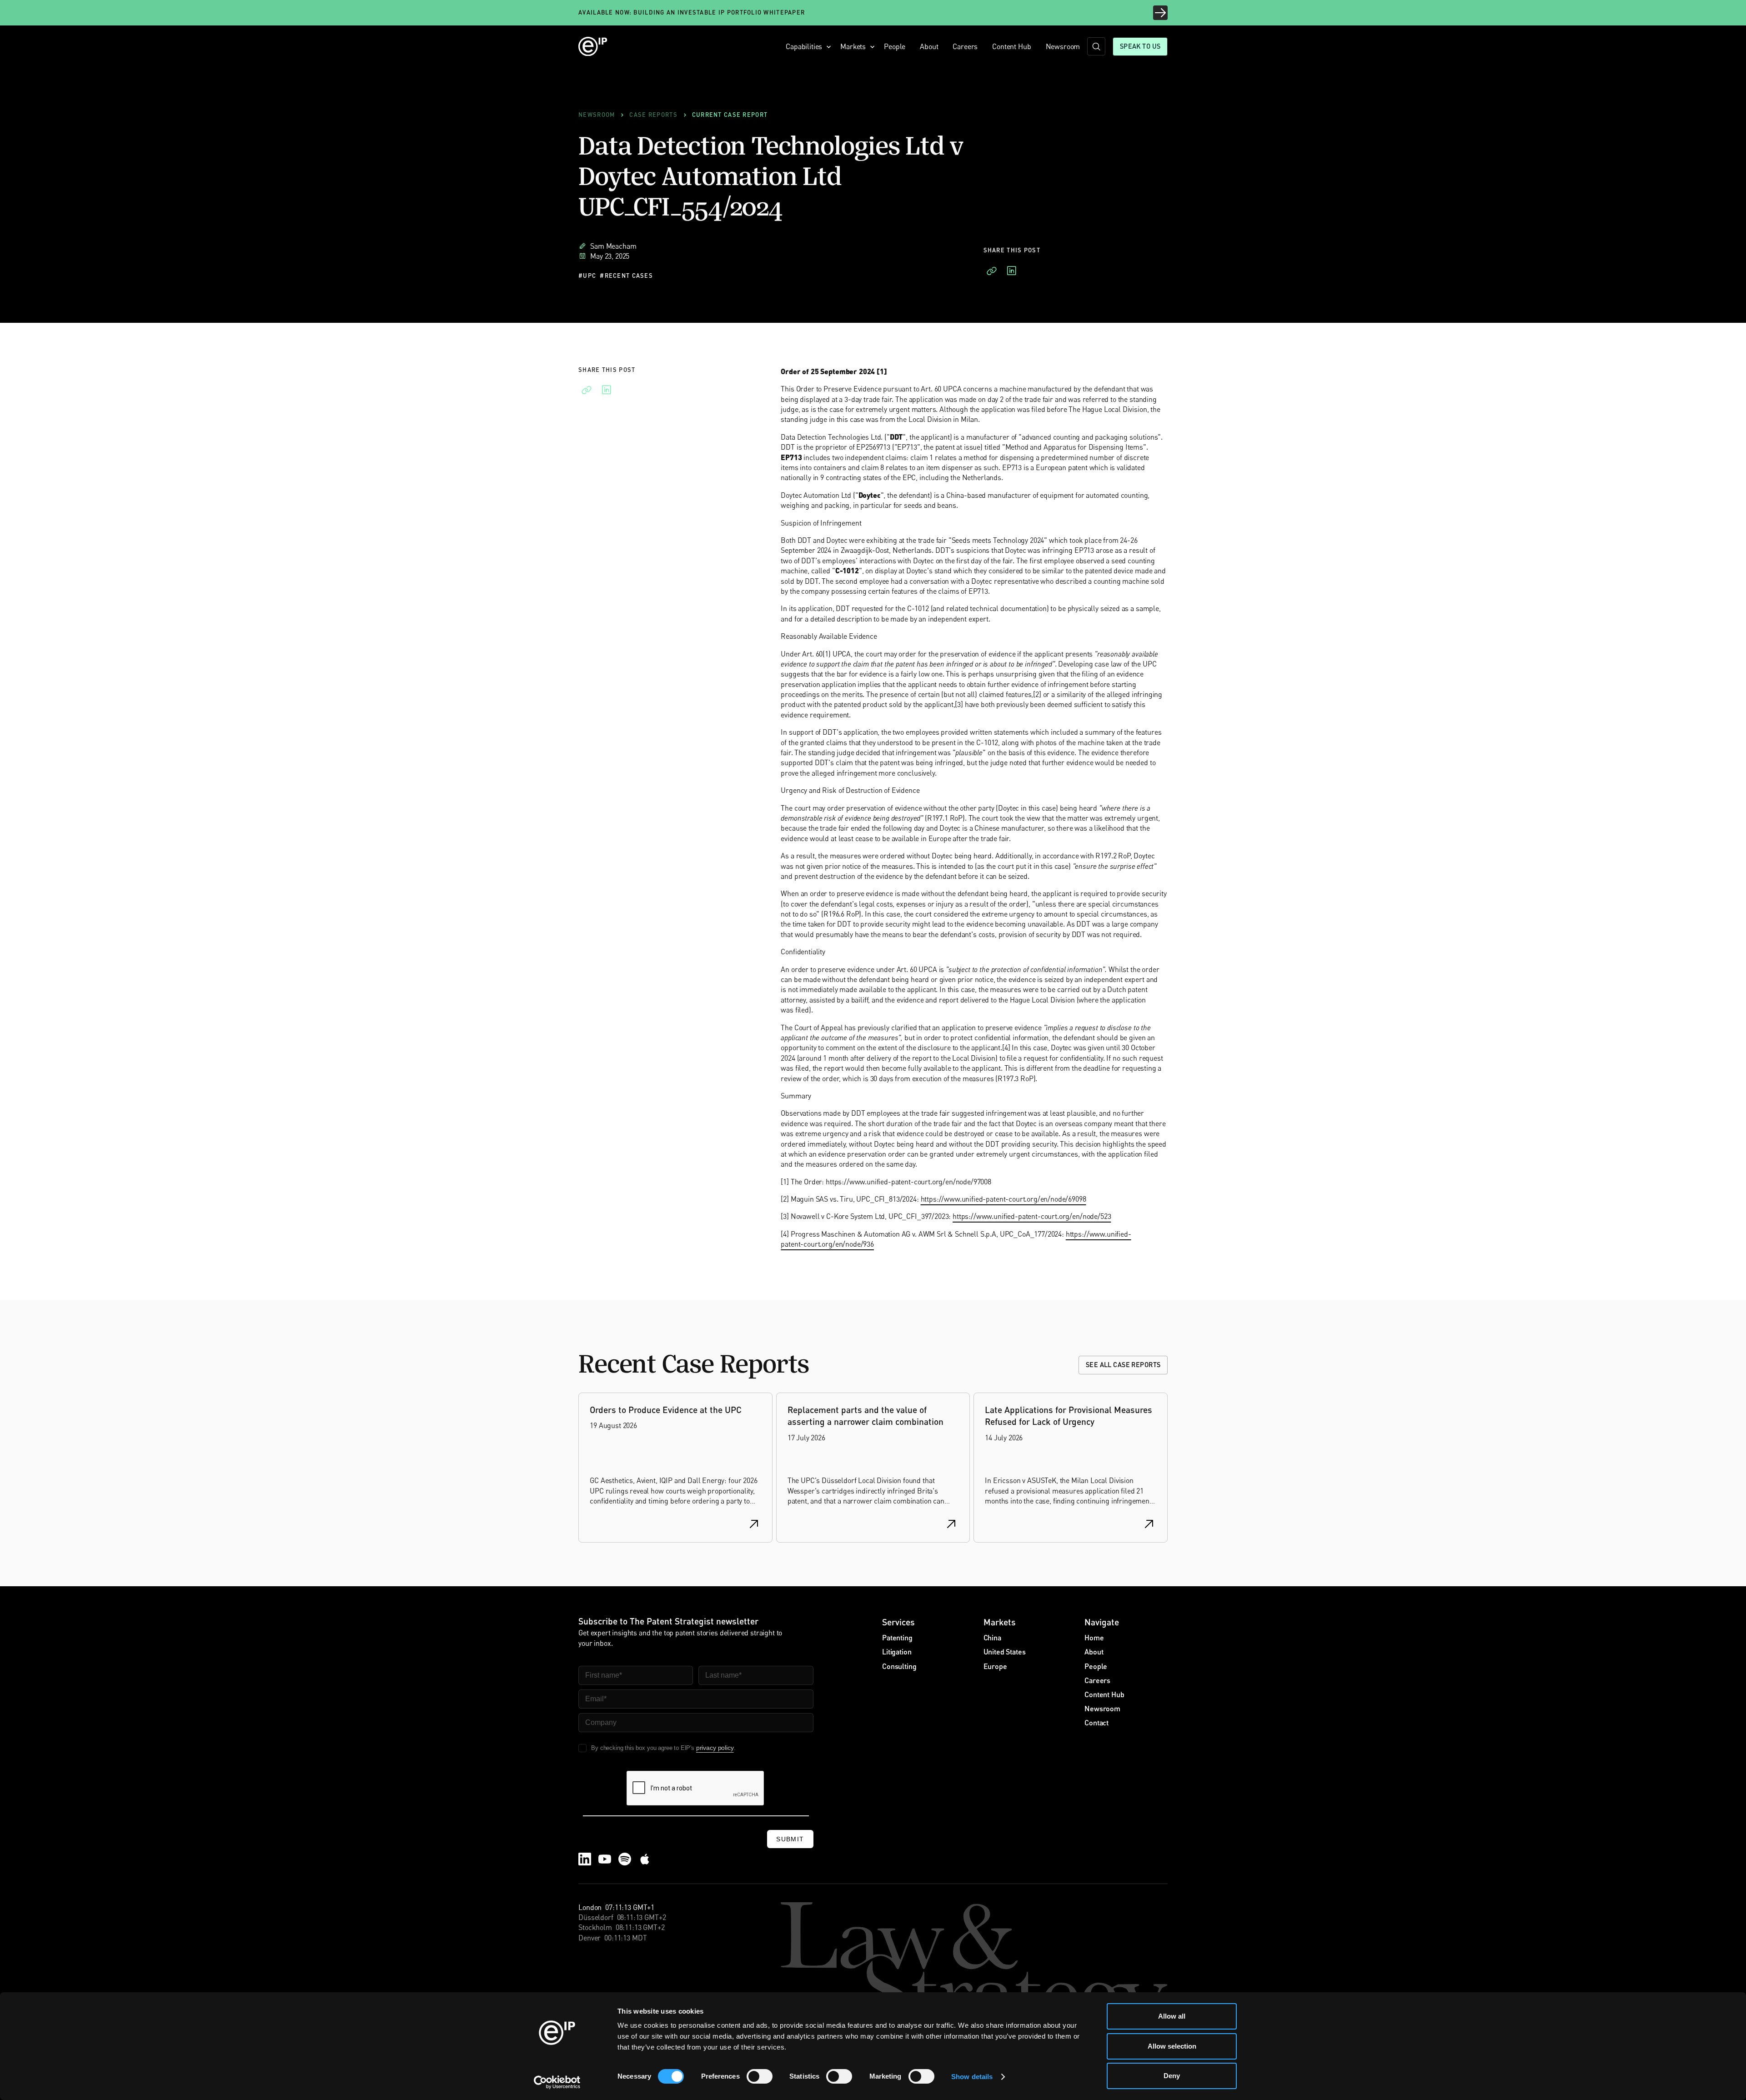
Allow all (1172, 2016)
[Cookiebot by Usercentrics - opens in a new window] (557, 2082)
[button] (806, 46)
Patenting (897, 1637)
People (895, 46)
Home (1094, 1637)
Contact (1096, 1722)
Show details (972, 2077)
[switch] (760, 2076)
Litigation (897, 1651)
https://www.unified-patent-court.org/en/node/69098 (1003, 1199)
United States (1005, 1651)
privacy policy (715, 1748)
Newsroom (1063, 46)
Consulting (899, 1666)
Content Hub (1011, 46)
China (992, 1637)
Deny (1172, 2076)
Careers (965, 46)
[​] (1096, 46)
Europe (995, 1666)
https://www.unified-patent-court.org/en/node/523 (1032, 1216)
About (929, 46)
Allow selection (1172, 2046)
